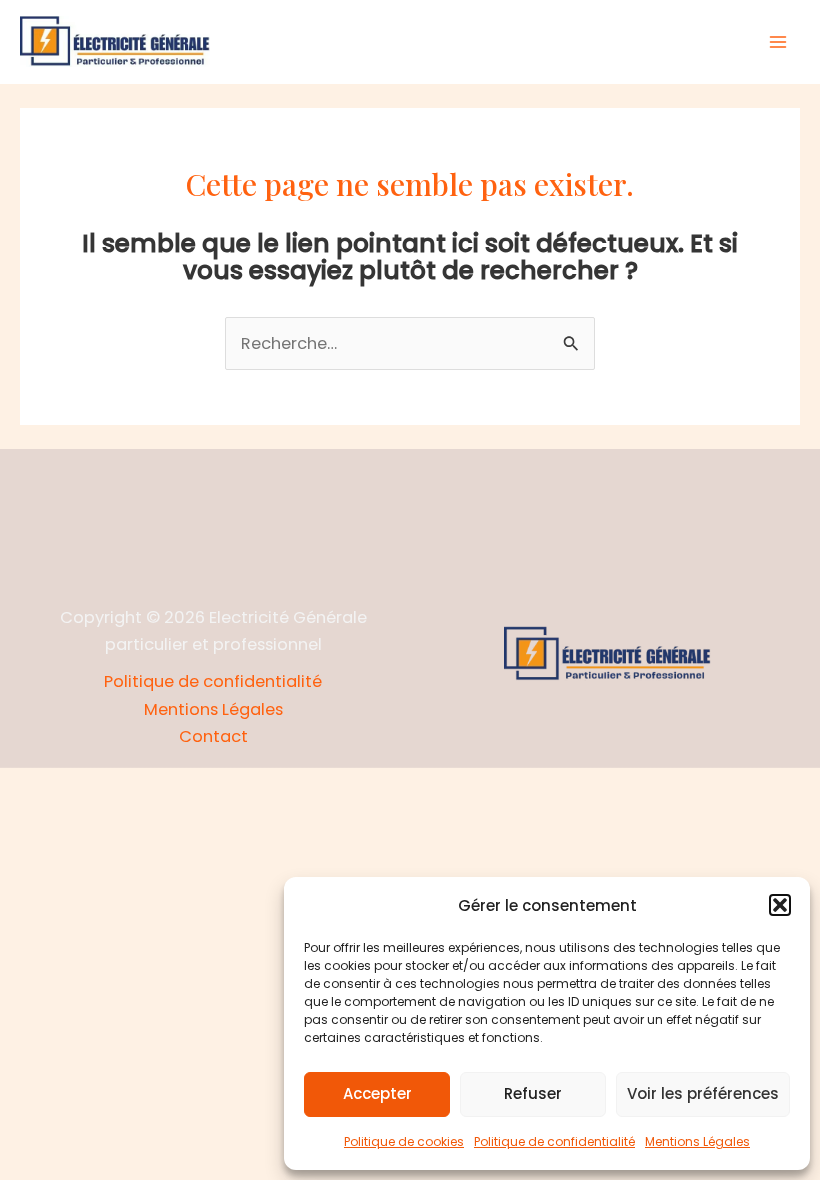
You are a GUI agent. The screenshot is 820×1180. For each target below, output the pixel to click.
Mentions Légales (697, 1141)
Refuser (533, 1093)
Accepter (377, 1093)
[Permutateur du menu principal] (777, 42)
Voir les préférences (703, 1093)
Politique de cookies (404, 1141)
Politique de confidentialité (554, 1141)
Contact (213, 736)
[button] (780, 905)
